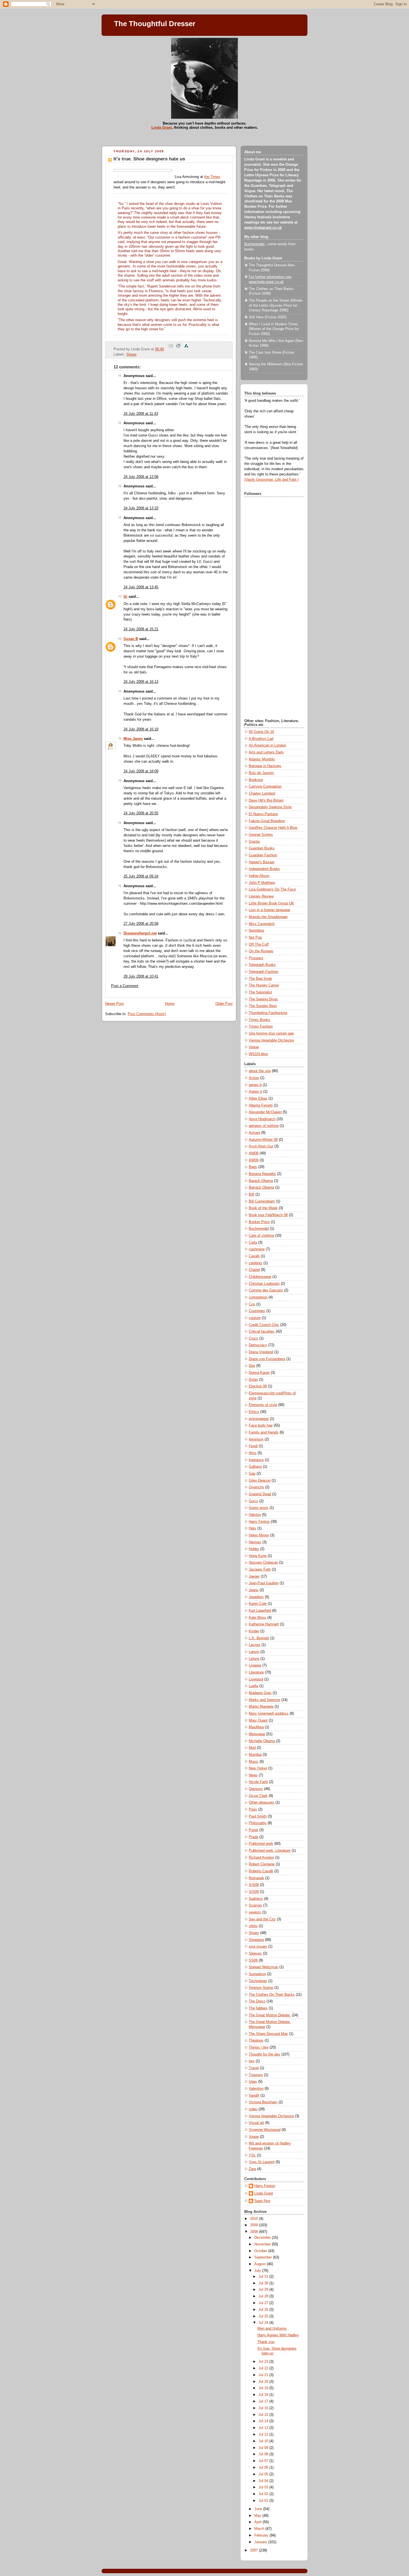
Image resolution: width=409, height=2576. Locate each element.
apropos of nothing (264, 1126)
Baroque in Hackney (265, 766)
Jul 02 (264, 2494)
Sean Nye (262, 2201)
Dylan (253, 1380)
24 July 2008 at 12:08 (141, 477)
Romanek (256, 1878)
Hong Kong (258, 1556)
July (258, 2271)
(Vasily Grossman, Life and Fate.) (271, 480)
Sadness (256, 1899)
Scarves (255, 1905)
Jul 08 (264, 2454)
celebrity (256, 1263)
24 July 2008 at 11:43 (141, 414)
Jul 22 (264, 2368)
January (261, 2542)
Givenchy (256, 1487)
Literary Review (261, 896)
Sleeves (255, 1953)
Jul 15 (264, 2415)
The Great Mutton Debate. (270, 2015)
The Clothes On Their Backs (272, 1995)
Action (254, 1078)
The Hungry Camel (264, 985)
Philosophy (258, 1823)
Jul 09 (264, 2448)
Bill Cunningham (262, 1201)
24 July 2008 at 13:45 (141, 587)
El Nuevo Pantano (263, 814)
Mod (252, 1748)
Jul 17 (264, 2401)
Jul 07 (264, 2461)
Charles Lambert (262, 794)
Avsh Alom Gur (261, 1146)
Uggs (253, 2082)
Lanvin (254, 1652)
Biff (252, 1194)
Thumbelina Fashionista (268, 1013)
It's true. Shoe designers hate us (149, 159)
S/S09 (254, 1892)
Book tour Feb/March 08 (268, 1215)
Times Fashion (261, 1027)
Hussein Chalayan (263, 1563)
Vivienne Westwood (265, 2130)
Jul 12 (264, 2434)
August (261, 2264)
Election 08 (258, 1386)
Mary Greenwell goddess (269, 1714)
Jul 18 (264, 2395)
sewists (255, 1912)
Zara (252, 2169)
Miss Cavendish (262, 924)
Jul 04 (264, 2481)
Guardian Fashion (263, 855)
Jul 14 (264, 2421)
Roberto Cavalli (261, 1871)
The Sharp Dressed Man (268, 2034)
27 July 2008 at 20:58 (141, 924)
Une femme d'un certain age (271, 1033)
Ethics (254, 1412)
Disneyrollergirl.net (140, 933)
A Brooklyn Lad (261, 739)
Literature (256, 1672)
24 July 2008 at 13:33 (141, 508)
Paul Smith (258, 1816)
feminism (256, 1439)
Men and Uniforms (272, 2329)
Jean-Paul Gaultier (264, 1583)
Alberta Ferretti (261, 1105)
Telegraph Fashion (263, 972)
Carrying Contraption (265, 787)
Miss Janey (133, 739)
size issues (258, 1947)
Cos (252, 1304)
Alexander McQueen (265, 1112)
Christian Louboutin (264, 1284)
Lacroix (255, 1645)
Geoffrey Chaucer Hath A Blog (273, 828)
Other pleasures (262, 1803)
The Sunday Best (263, 1006)
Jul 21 (264, 2375)
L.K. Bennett (259, 1638)
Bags (253, 1167)
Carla (253, 1243)
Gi (125, 597)
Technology (258, 1981)
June (259, 2509)
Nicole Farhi (258, 1782)
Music (254, 1762)
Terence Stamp (261, 1988)
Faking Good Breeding (267, 821)
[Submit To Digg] (171, 349)
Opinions (256, 1789)
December (263, 2238)
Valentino (256, 2089)
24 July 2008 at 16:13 (141, 682)
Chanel (254, 1270)
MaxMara (256, 1727)
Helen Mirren (259, 1535)
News (253, 1775)
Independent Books (264, 869)
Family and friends (264, 1432)
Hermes (255, 1542)
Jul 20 (264, 2382)
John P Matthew (262, 883)
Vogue (254, 1047)
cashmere (257, 1249)
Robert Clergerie (262, 1864)
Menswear (257, 1734)
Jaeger (254, 1576)
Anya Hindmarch (262, 1119)
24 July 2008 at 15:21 (141, 629)
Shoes (131, 354)
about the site (260, 1071)
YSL (252, 2155)
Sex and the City (262, 1919)
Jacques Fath (260, 1570)
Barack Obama (261, 1181)
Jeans (254, 1590)
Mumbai (255, 1755)
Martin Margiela (261, 1707)
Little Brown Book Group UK (271, 903)
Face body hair (261, 1425)
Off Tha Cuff (259, 944)
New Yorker (258, 1768)
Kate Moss (258, 1618)
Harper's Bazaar (262, 862)
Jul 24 (264, 2323)
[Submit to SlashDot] (186, 349)
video (253, 2109)
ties (252, 2061)
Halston (255, 1515)
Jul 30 (264, 2283)
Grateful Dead (260, 1494)
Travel (254, 2068)
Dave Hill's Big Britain (266, 800)
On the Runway (261, 951)
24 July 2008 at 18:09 (141, 771)
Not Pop (255, 938)
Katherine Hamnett (264, 1624)
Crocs (253, 1338)
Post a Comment (125, 986)
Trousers (256, 2075)
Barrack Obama (261, 1187)
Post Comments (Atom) (147, 1014)
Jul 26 (264, 2310)
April (258, 2522)
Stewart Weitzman (263, 1967)
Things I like (259, 2047)
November (263, 2244)
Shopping (256, 1940)
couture (255, 1318)
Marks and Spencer (264, 1700)
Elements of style (263, 1405)
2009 (255, 2225)
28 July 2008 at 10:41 (141, 976)
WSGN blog (258, 1054)
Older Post (224, 1004)
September (264, 2257)
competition (258, 1297)
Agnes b (255, 1092)
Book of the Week (263, 1208)
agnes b (255, 1085)
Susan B (131, 639)
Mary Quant (258, 1720)
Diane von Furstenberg (267, 1359)
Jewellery (256, 1597)
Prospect (256, 958)
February (262, 2535)
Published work (261, 1844)
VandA (254, 2096)
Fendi (253, 1446)
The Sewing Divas (263, 999)
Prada (253, 1837)
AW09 (254, 1160)
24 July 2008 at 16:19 (141, 729)
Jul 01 (264, 2501)
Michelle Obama (262, 1741)
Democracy (258, 1345)
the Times (212, 177)
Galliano (255, 1467)
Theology (256, 2041)
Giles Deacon (260, 1481)
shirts (253, 1926)
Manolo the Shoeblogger (268, 917)
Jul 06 (264, 2468)
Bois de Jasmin (261, 773)
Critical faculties (262, 1332)
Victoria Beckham (263, 2102)
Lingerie (255, 1665)
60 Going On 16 (261, 732)
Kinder (254, 1631)
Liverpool (256, 1679)
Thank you (266, 2342)
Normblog (256, 931)
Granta (254, 842)
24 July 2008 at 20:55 (141, 813)
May (258, 2516)
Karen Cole (258, 1604)
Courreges (257, 1311)
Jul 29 (264, 2290)
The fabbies (258, 2008)
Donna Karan (259, 1373)
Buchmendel (255, 244)
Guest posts (259, 1508)
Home (170, 1004)
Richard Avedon (261, 1858)
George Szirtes (261, 835)
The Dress (257, 2001)
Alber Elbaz (258, 1099)
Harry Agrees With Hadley (278, 2335)
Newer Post (114, 1004)
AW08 (254, 1153)
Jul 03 (264, 2487)
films (253, 1453)
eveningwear (259, 1419)
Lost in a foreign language (269, 910)
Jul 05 (264, 2474)
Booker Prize (259, 1222)
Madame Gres (260, 1693)
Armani (254, 1133)
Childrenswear (260, 1277)
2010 (255, 2219)
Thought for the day (264, 2054)
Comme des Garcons (266, 1290)
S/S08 (254, 1885)
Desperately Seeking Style (270, 807)
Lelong (254, 1659)
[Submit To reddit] (178, 349)
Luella (253, 1686)
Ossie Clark (258, 1796)
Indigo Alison (259, 876)
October (261, 2251)
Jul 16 (264, 2408)
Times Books (259, 1020)
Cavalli (254, 1256)
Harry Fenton (259, 1522)
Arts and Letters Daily (266, 752)
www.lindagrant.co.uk (263, 228)
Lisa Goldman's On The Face (272, 889)
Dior (252, 1366)
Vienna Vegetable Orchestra (271, 1040)
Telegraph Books (262, 965)
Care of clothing (261, 1236)
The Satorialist (260, 992)
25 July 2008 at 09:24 (141, 876)
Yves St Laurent (262, 2162)
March (260, 2529)
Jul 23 (264, 2362)
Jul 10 (264, 2441)
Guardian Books (262, 848)
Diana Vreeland (261, 1352)
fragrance (256, 1460)
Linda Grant (162, 127)
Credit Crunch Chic (264, 1325)
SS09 (253, 1960)
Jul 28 (264, 2296)
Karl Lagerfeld (260, 1611)
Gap (252, 1474)
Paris (253, 1809)
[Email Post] (166, 349)
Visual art (256, 2123)
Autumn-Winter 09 (263, 1140)
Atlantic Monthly (262, 759)
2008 (255, 2232)
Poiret (253, 1830)
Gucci (253, 1501)
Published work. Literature (270, 1851)
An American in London (267, 745)
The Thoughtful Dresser (155, 24)
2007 (255, 2550)
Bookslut (256, 780)
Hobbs (254, 1549)
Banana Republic (262, 1174)
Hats (252, 1528)
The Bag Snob (260, 979)
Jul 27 (264, 2303)
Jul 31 (264, 2277)
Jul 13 (264, 2428)
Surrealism (257, 1974)
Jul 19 (264, 2388)
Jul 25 (264, 2316)
